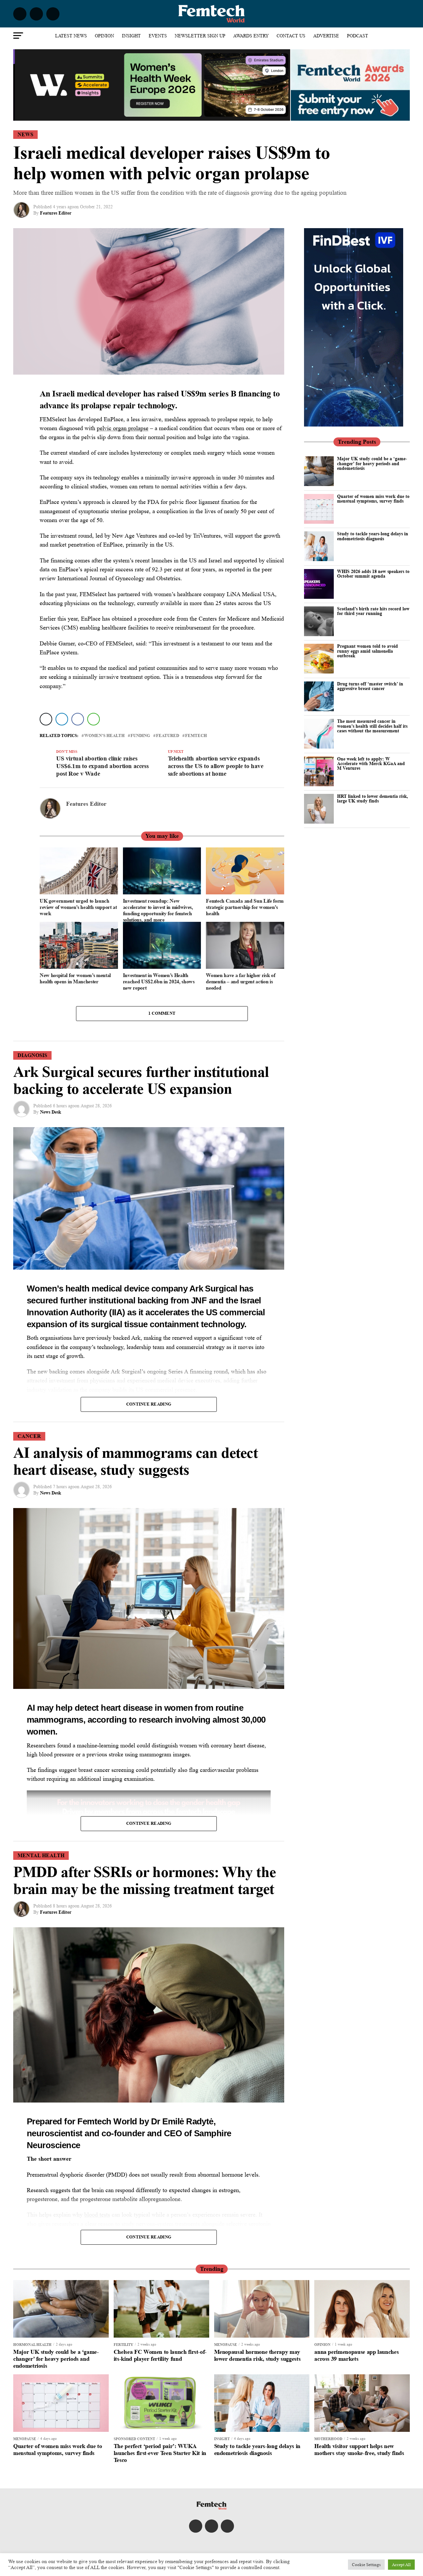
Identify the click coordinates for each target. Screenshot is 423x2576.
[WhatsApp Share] (94, 719)
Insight (131, 36)
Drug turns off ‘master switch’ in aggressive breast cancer (370, 686)
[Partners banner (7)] (152, 118)
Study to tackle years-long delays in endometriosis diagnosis (373, 536)
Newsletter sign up (200, 36)
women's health (104, 736)
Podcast (358, 36)
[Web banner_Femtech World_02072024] (354, 425)
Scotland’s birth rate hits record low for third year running (373, 611)
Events (158, 36)
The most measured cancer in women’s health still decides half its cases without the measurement (372, 726)
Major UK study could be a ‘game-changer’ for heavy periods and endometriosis (372, 463)
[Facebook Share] (78, 719)
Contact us (291, 36)
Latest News (71, 36)
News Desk (51, 1112)
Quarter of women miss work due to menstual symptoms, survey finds (373, 498)
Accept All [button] (401, 2565)
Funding (140, 736)
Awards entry (251, 36)
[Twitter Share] (46, 719)
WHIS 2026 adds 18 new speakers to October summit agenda (373, 573)
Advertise (326, 36)
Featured (168, 736)
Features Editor (56, 213)
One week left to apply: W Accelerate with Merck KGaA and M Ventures (371, 763)
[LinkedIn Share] (62, 719)
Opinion (104, 36)
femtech (196, 736)
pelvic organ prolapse (123, 428)
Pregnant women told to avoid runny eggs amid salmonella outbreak (367, 651)
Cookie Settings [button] (366, 2565)
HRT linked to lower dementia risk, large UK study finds (373, 798)
